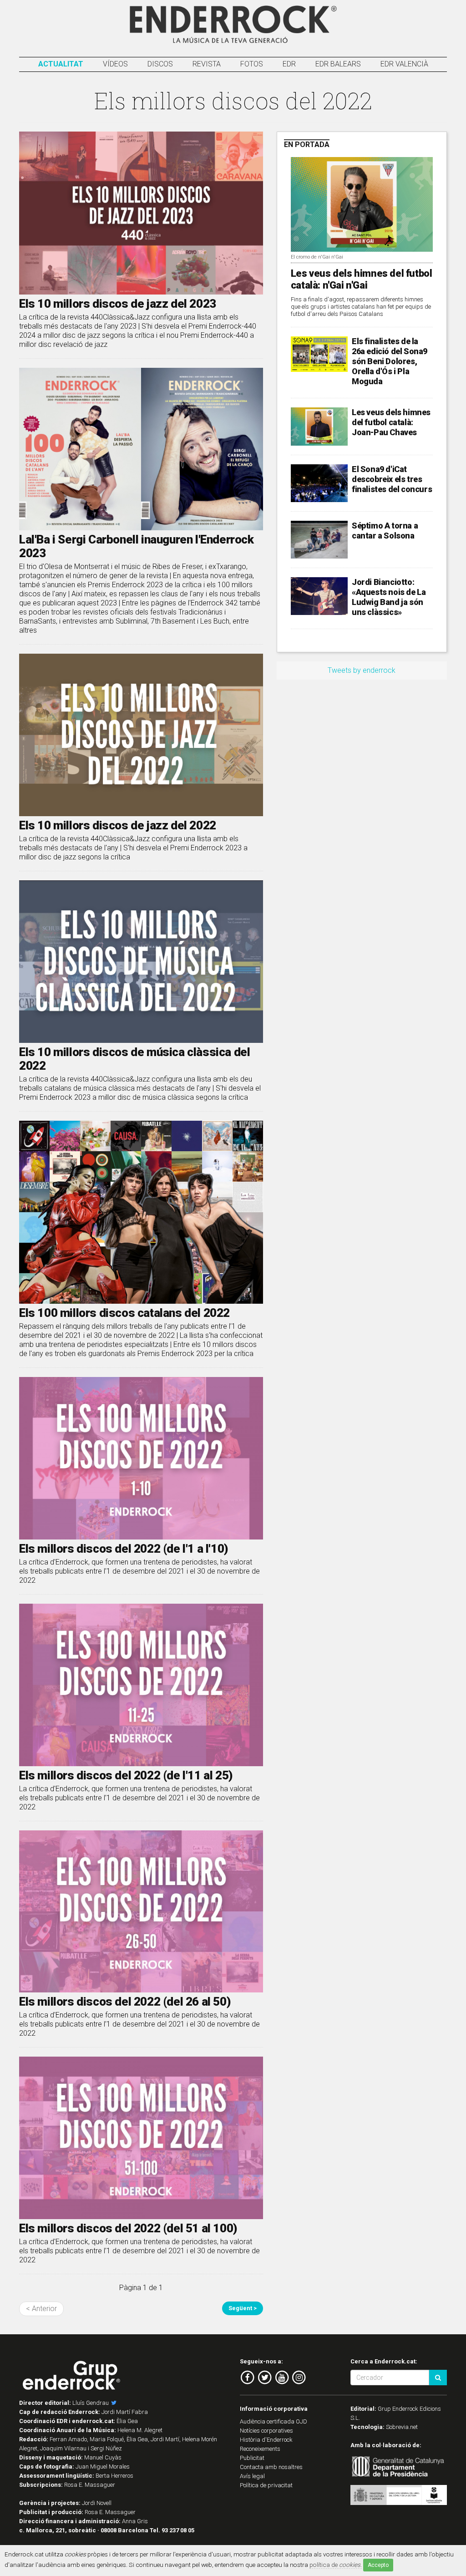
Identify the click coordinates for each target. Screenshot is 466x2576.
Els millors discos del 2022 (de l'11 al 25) (126, 1775)
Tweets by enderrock (362, 670)
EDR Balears (338, 64)
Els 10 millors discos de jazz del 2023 (118, 304)
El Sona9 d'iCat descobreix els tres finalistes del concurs (392, 479)
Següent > (243, 2308)
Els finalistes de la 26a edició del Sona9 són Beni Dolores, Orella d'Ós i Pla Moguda (390, 361)
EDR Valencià (404, 64)
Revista (207, 64)
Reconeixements (260, 2449)
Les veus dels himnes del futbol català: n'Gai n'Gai (362, 279)
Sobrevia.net (402, 2427)
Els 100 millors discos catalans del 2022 (124, 1313)
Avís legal (252, 2476)
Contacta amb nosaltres (271, 2467)
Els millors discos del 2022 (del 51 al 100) (128, 2228)
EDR (289, 64)
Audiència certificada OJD (274, 2421)
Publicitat (252, 2458)
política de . (336, 2565)
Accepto (378, 2565)
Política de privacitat (266, 2485)
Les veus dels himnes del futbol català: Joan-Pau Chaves (391, 422)
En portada (307, 145)
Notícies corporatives (266, 2431)
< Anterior (41, 2309)
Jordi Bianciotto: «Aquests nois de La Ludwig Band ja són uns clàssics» (389, 597)
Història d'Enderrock (266, 2440)
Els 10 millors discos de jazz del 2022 (118, 825)
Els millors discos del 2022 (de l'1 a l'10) (124, 1549)
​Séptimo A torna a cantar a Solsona (385, 531)
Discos (160, 64)
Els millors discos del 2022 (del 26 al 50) (125, 2002)
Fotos (252, 64)
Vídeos (115, 64)
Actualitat (61, 64)
